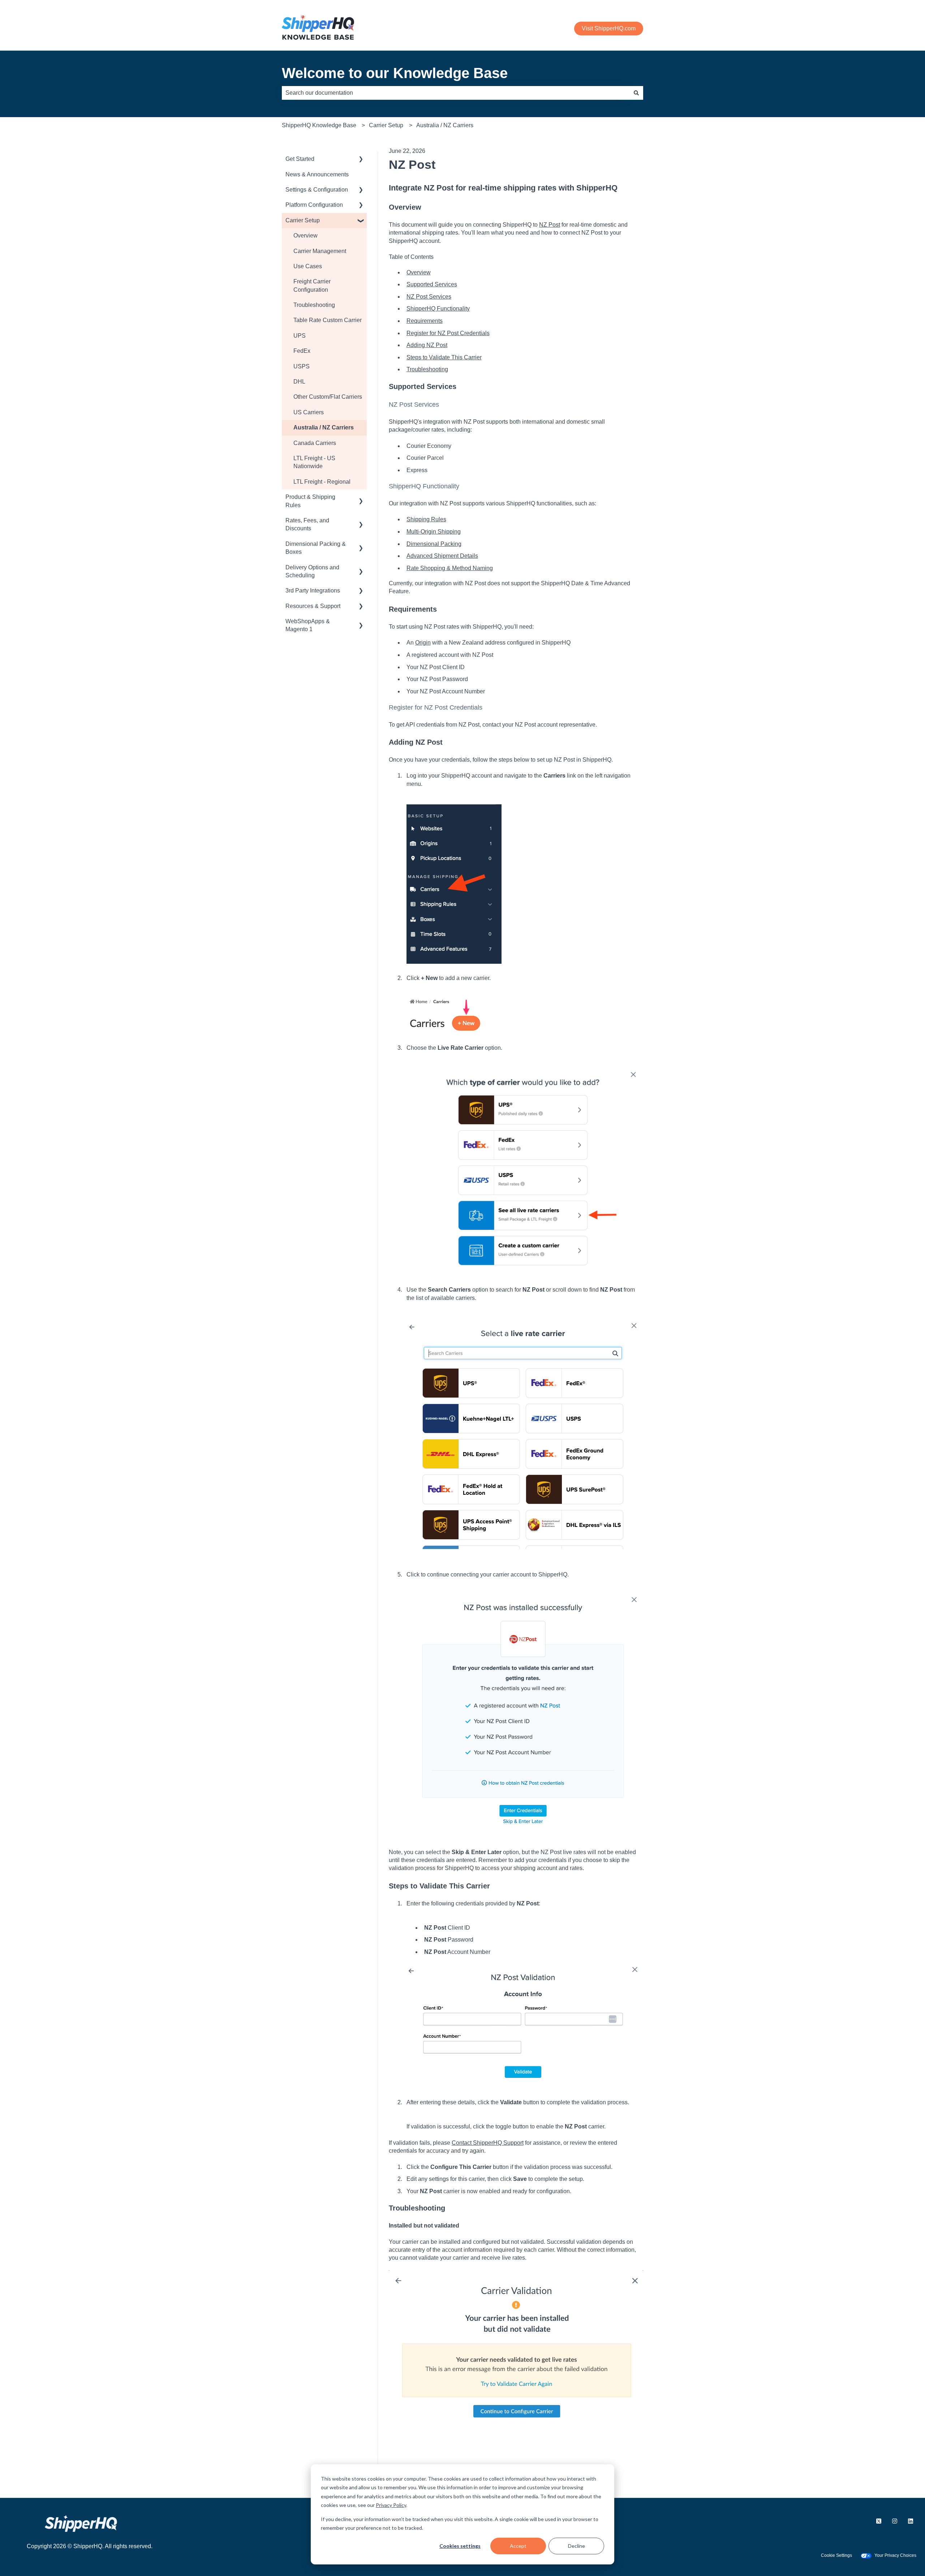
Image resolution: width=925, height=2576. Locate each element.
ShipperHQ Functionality (438, 309)
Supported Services (432, 284)
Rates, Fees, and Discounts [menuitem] (307, 524)
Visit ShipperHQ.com (609, 28)
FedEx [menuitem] (302, 351)
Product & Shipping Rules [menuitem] (310, 501)
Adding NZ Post (427, 345)
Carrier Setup (386, 125)
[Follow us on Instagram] (895, 2521)
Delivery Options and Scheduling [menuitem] (312, 571)
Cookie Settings (836, 2555)
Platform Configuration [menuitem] (314, 205)
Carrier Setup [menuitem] (303, 220)
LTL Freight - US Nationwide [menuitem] (314, 462)
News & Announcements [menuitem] (317, 174)
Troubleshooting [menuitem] (314, 305)
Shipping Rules (426, 519)
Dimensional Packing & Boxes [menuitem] (316, 548)
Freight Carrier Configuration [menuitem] (312, 285)
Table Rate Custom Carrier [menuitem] (328, 320)
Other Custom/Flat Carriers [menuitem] (328, 397)
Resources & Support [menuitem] (313, 606)
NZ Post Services (429, 297)
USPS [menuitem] (302, 366)
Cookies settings (460, 2546)
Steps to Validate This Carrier (444, 357)
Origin (423, 643)
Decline (576, 2546)
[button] (361, 160)
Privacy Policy (391, 2505)
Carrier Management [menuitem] (320, 251)
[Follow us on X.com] (879, 2521)
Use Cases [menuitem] (308, 266)
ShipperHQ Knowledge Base (319, 125)
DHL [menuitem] (299, 382)
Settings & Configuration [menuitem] (317, 190)
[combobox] (456, 93)
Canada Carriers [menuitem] (315, 443)
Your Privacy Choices (895, 2555)
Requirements (425, 321)
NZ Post (550, 225)
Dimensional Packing (434, 544)
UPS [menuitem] (300, 336)
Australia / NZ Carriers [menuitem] (324, 427)
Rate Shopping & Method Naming (450, 568)
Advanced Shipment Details (442, 556)
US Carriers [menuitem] (309, 412)
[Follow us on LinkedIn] (911, 2521)
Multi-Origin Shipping (434, 532)
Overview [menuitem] (306, 236)
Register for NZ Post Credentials (448, 333)
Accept (518, 2546)
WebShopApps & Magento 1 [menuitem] (308, 625)
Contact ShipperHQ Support (488, 2143)
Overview (419, 272)
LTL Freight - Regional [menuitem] (322, 482)
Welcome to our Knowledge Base (395, 73)
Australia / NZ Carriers (445, 125)
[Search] (636, 93)
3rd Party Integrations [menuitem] (313, 590)
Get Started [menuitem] (300, 159)
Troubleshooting (427, 369)
